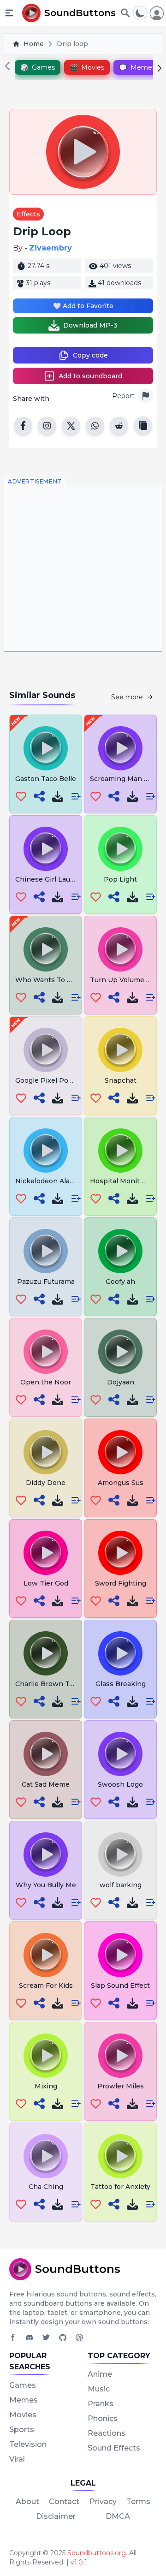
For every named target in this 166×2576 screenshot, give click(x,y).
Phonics (103, 2418)
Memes (24, 2400)
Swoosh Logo (120, 1784)
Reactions (107, 2433)
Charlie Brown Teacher (54, 1684)
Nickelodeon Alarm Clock (57, 1181)
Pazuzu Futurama (46, 1282)
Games (23, 2385)
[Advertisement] (83, 568)
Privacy (103, 2501)
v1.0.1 (79, 2562)
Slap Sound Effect (120, 1986)
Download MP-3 (90, 325)
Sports (22, 2430)
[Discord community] (30, 2337)
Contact (64, 2501)
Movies (23, 2415)
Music (99, 2389)
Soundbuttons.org (97, 2553)
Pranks (101, 2404)
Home (34, 44)
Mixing (46, 2086)
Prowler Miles (121, 2086)
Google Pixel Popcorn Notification (72, 1080)
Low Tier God (46, 1583)
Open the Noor (46, 1382)
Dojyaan (121, 1382)
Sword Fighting (121, 1583)
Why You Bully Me (46, 1885)
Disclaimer (56, 2516)
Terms (138, 2501)
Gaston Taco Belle (46, 779)
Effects (28, 214)
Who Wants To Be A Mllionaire (66, 980)
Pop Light (120, 879)
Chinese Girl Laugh (47, 879)
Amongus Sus (121, 1483)
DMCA (118, 2516)
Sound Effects (114, 2448)
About (27, 2501)
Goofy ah (120, 1282)
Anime (100, 2374)
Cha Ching (46, 2187)
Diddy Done (46, 1483)
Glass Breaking (121, 1684)
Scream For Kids (46, 1986)
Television (28, 2444)
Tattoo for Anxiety (120, 2187)
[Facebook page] (13, 2337)
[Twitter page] (46, 2337)
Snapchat (121, 1080)
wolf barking (121, 1885)
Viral (17, 2459)
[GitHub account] (63, 2337)
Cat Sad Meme (46, 1784)
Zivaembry (50, 248)
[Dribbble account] (79, 2337)
